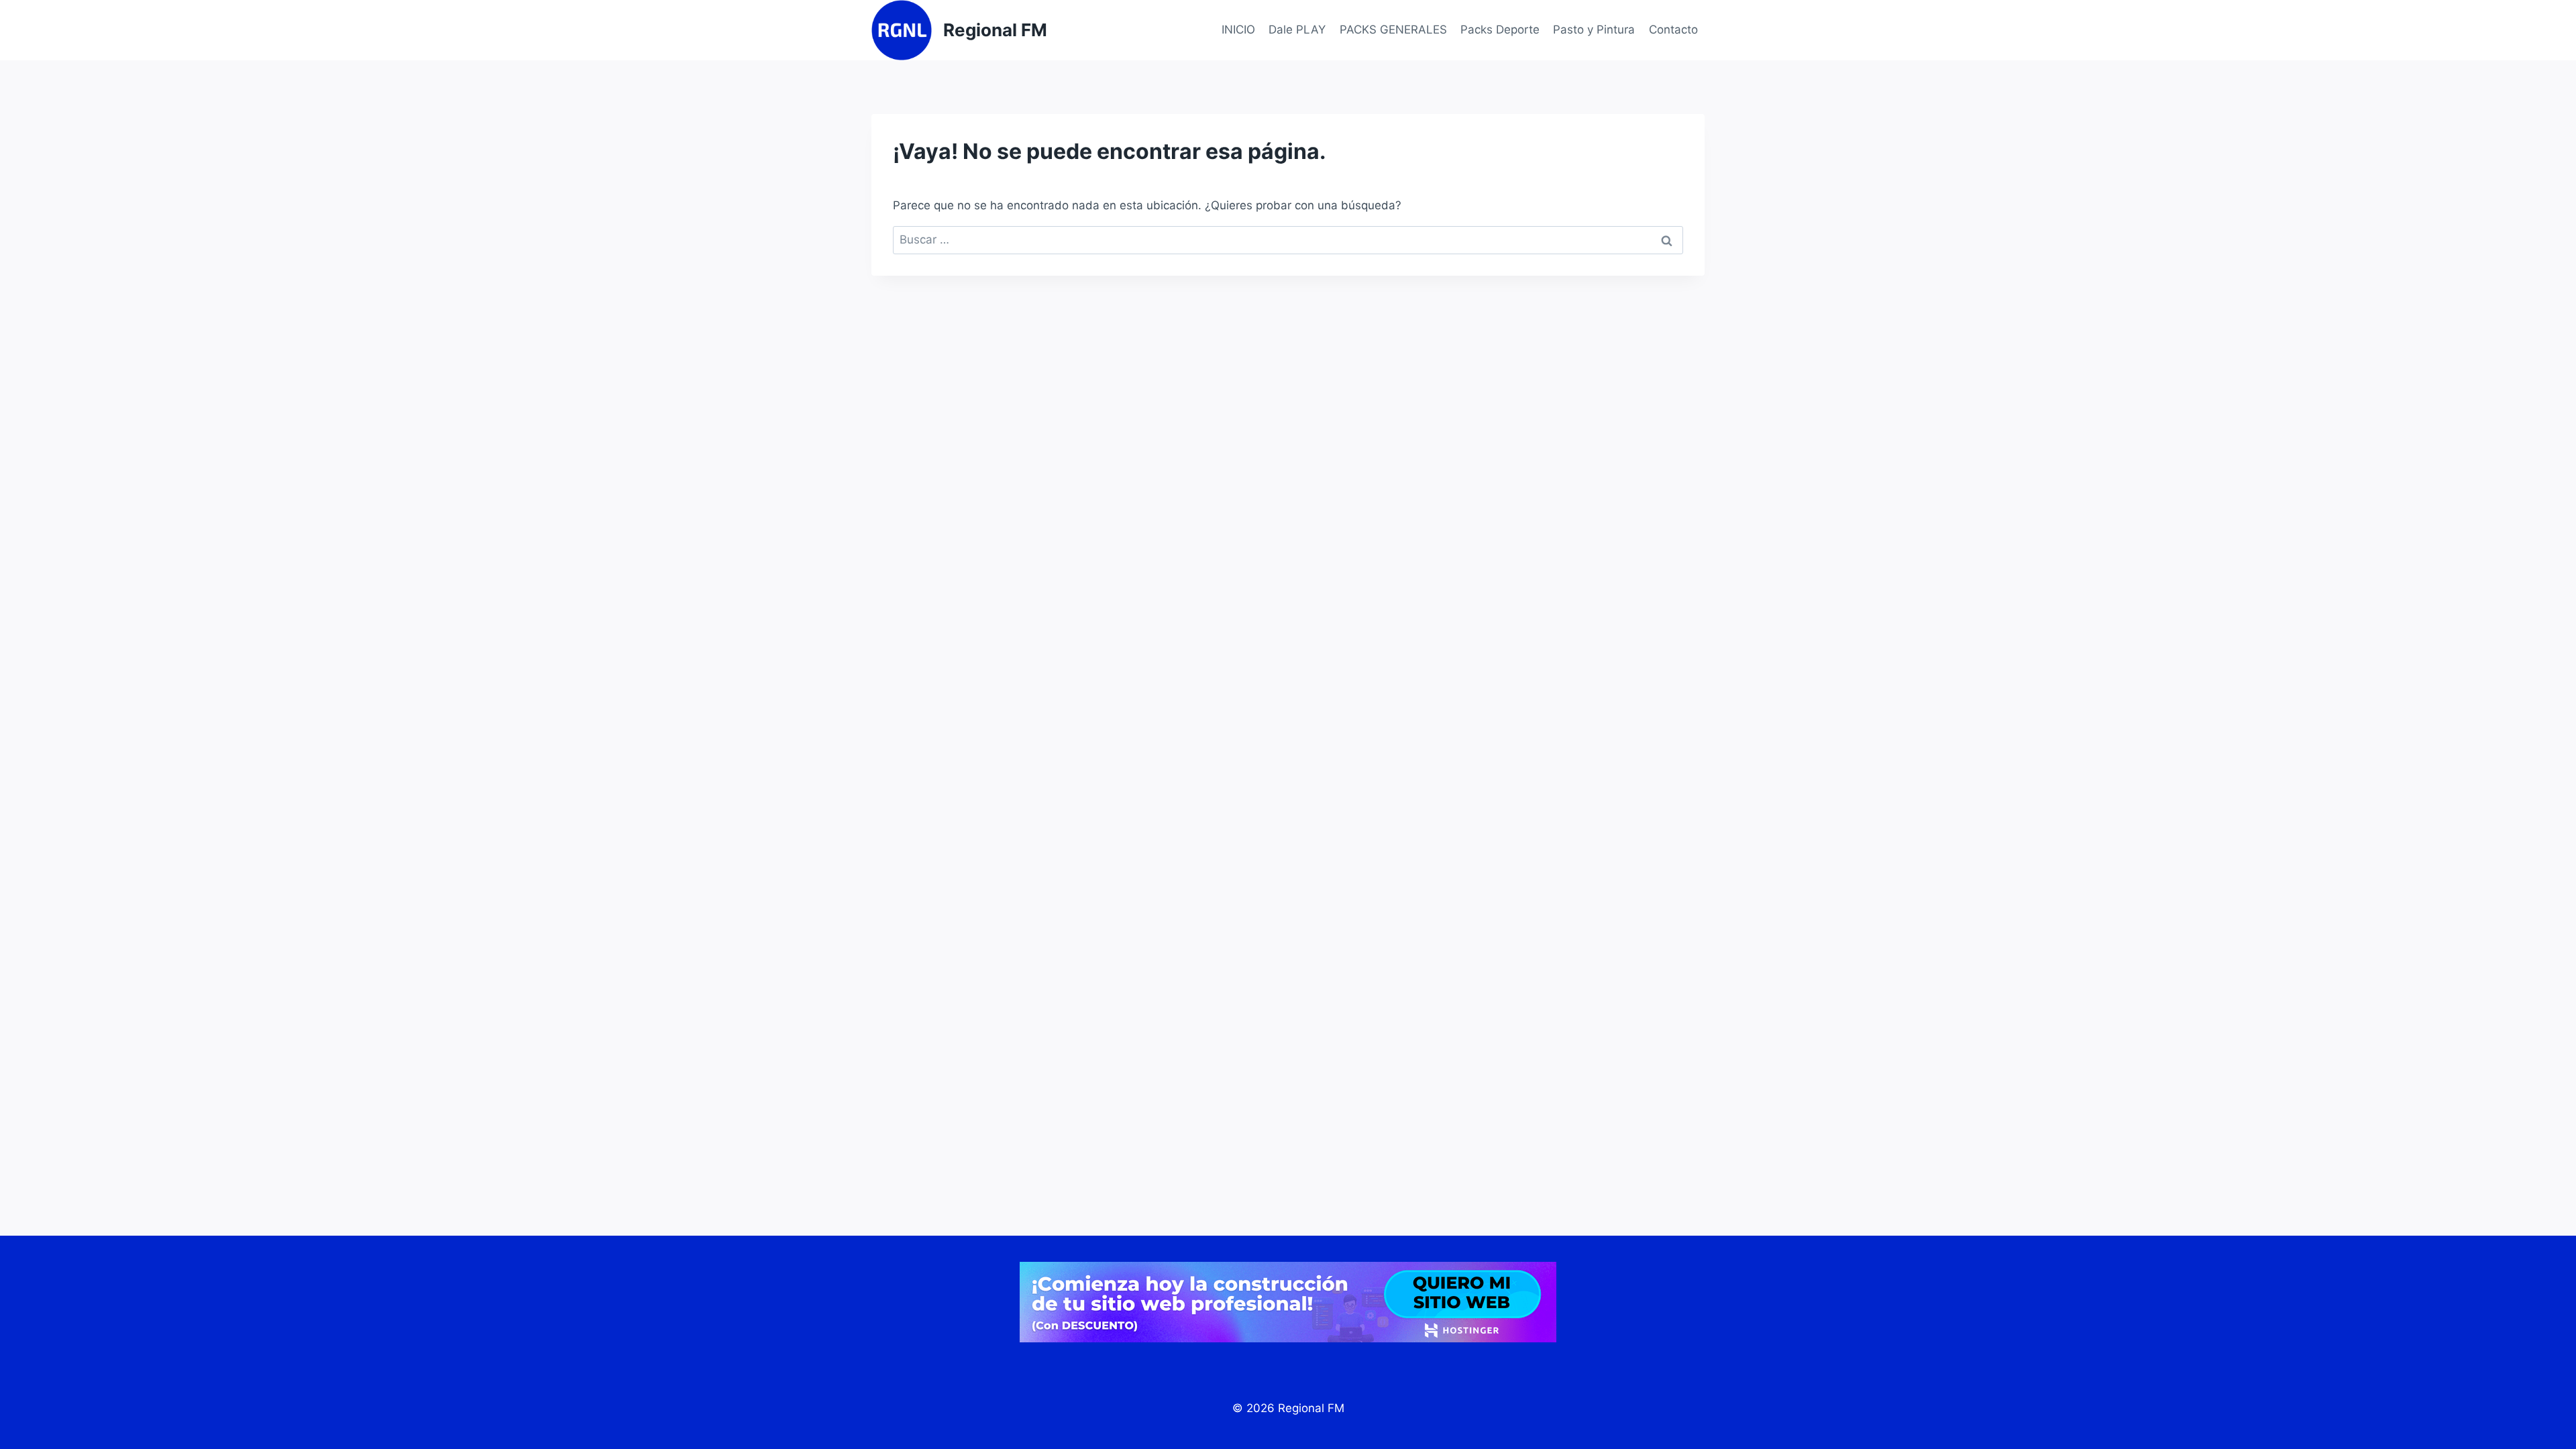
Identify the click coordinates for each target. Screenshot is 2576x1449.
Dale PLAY (1297, 30)
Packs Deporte (1500, 30)
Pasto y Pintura (1594, 30)
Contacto (1673, 30)
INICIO (1238, 30)
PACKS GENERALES (1393, 30)
